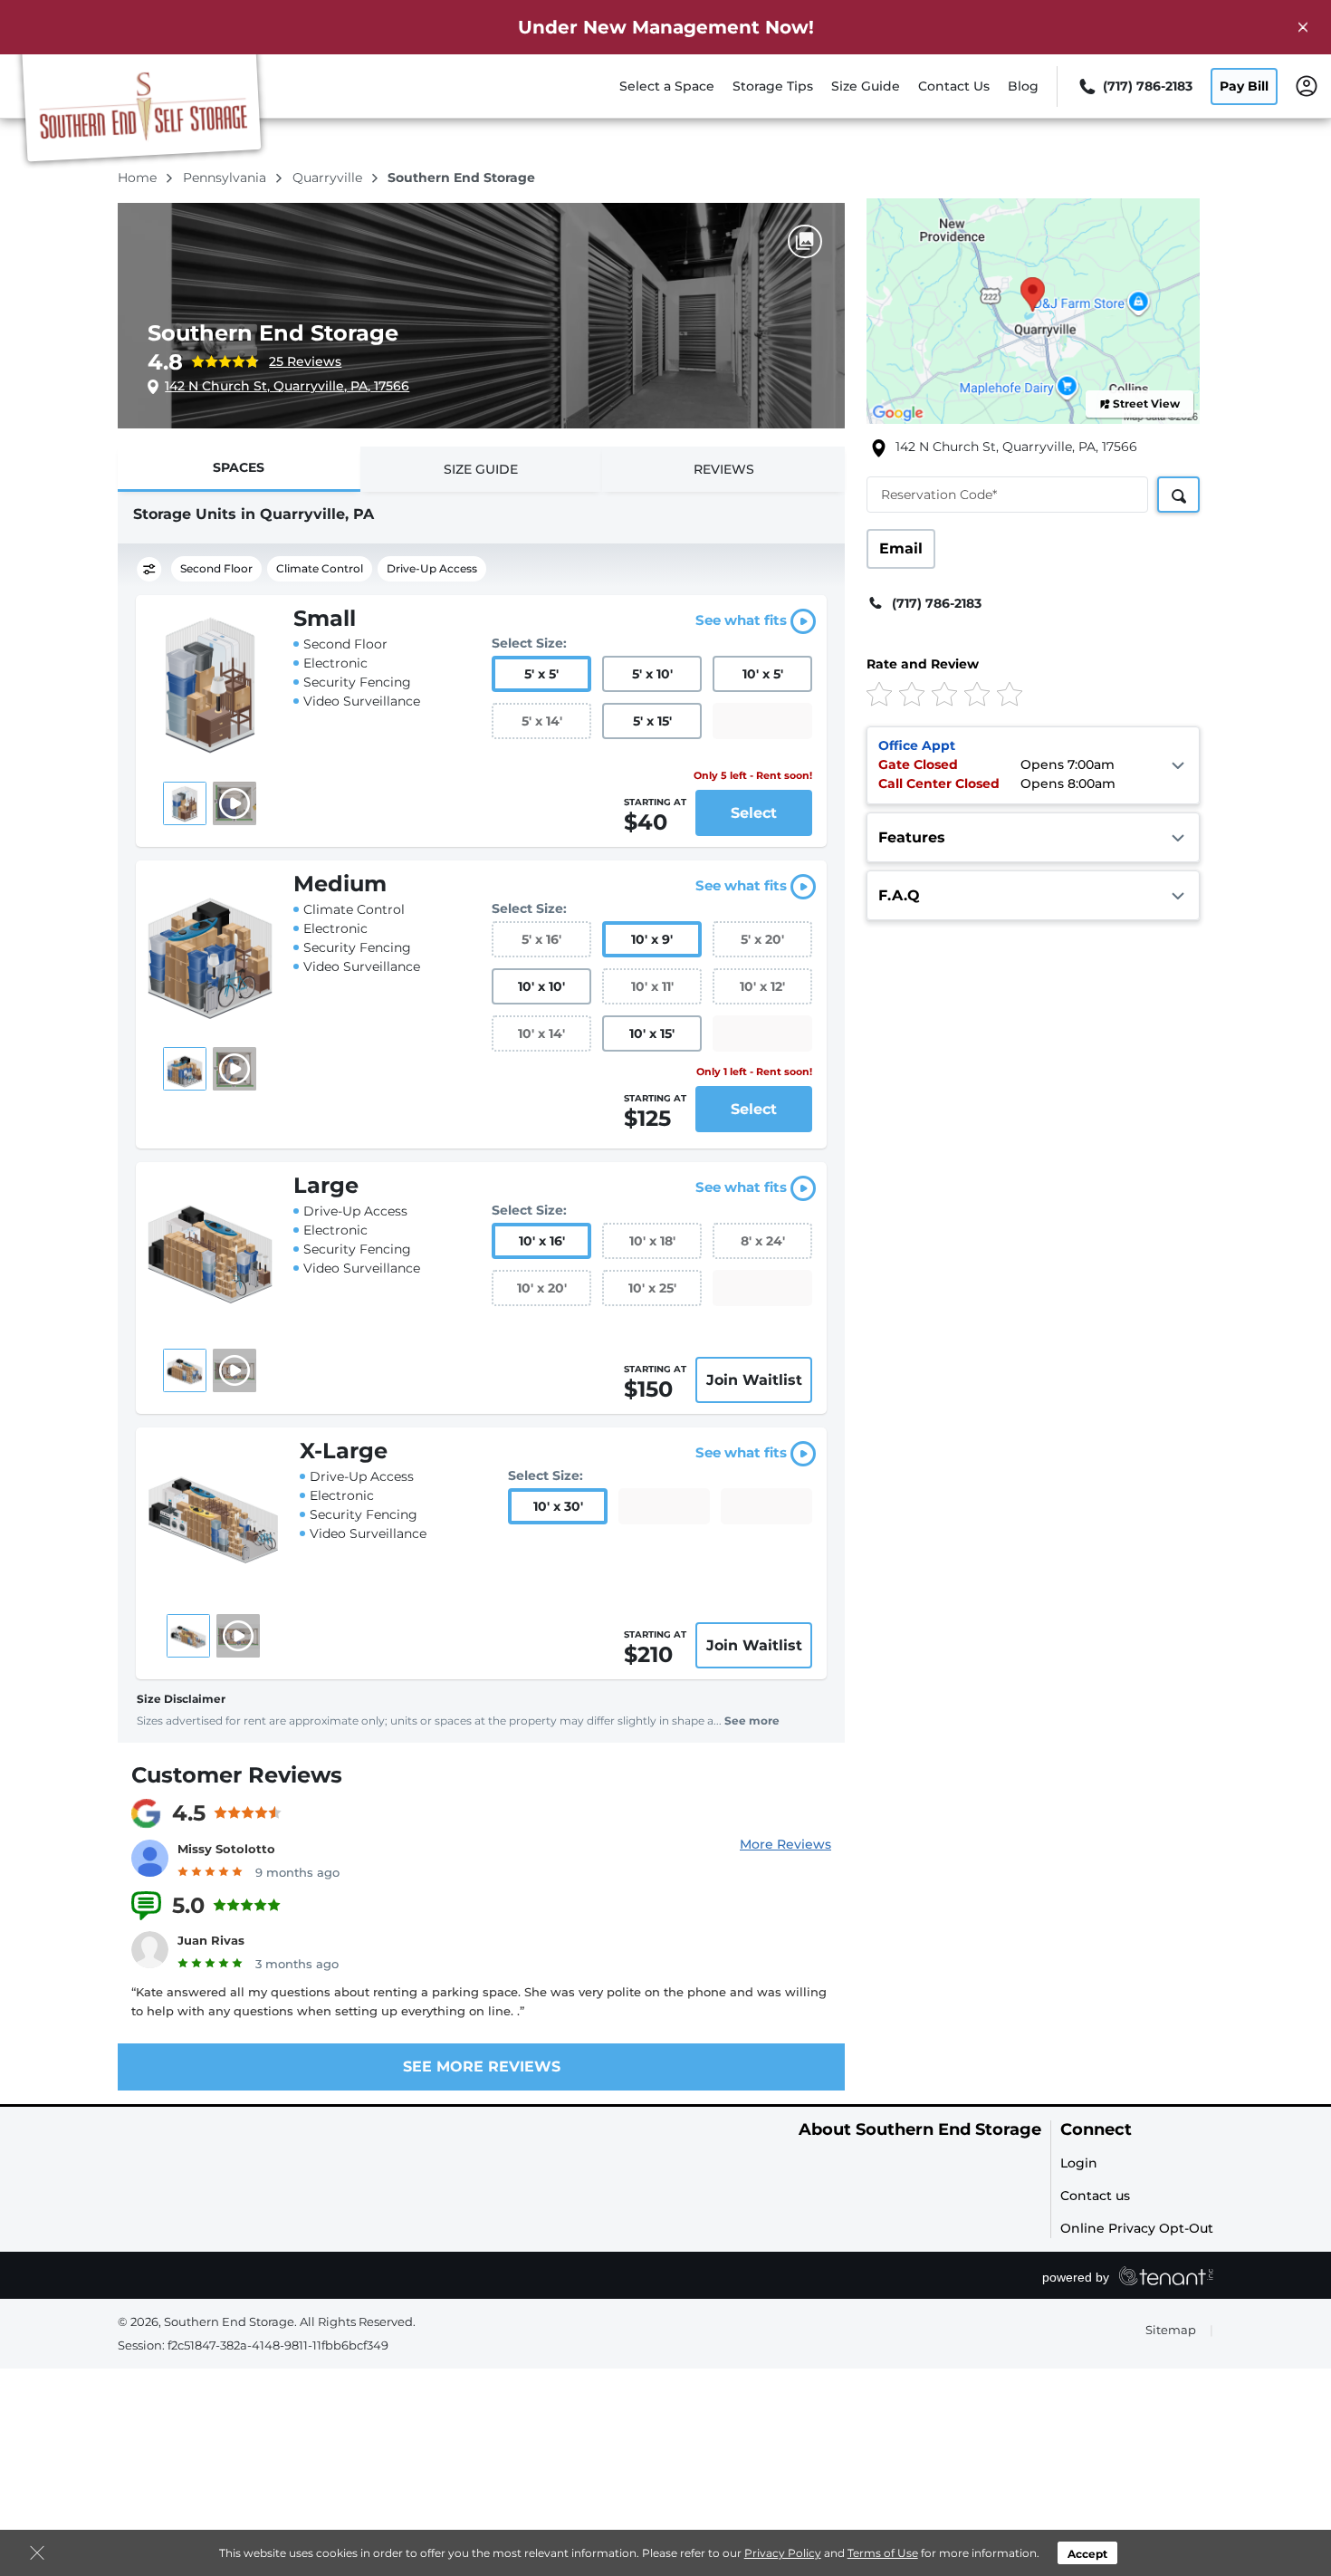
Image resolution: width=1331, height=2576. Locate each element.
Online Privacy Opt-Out (1137, 2228)
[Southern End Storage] (141, 111)
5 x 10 (652, 674)
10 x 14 (541, 1033)
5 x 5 (541, 674)
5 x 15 (652, 721)
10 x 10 (541, 986)
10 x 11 (652, 986)
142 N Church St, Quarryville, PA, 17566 (287, 386)
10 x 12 (762, 986)
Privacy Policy (783, 2553)
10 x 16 (542, 1241)
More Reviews (785, 1844)
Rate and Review (923, 664)
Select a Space (667, 86)
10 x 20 (542, 1288)
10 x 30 (558, 1506)
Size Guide (866, 86)
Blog (1023, 86)
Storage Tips (773, 86)
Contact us (1095, 2196)
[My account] (1307, 85)
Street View (1146, 404)
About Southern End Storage (920, 2130)
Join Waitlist (754, 1380)
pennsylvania (226, 178)
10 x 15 (652, 1033)
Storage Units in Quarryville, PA (254, 514)
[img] (1003, 693)
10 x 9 (652, 939)
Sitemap (1171, 2330)
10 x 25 (652, 1288)
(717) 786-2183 (937, 603)
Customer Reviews (237, 1775)
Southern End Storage (273, 333)
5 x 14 (542, 721)
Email (901, 548)
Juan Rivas (211, 1940)
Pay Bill (1244, 86)
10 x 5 (763, 674)
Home (139, 178)
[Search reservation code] (1178, 495)
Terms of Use (883, 2553)
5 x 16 (541, 939)
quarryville (329, 178)
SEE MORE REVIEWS (482, 2067)
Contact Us (954, 86)
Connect (1096, 2130)
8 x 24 (763, 1241)
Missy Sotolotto (226, 1849)
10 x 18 (652, 1241)
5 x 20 (762, 939)
